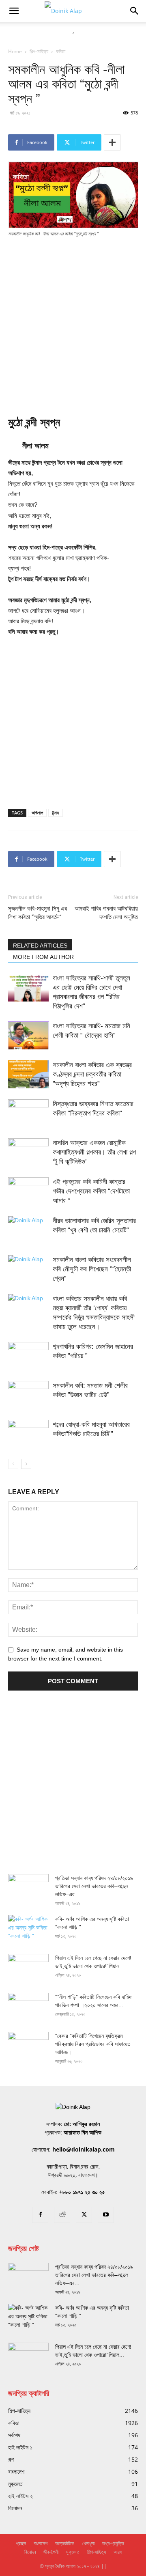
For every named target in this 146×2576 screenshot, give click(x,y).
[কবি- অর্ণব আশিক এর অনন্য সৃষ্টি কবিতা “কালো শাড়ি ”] (28, 1929)
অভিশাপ (37, 813)
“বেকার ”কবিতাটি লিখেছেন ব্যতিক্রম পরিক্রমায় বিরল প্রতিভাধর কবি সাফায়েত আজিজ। (93, 2044)
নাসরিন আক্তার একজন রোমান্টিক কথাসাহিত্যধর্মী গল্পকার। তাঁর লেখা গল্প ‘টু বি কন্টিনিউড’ (94, 1152)
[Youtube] (106, 2215)
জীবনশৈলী (51, 2552)
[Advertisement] (73, 321)
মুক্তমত (73, 2552)
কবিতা (61, 51)
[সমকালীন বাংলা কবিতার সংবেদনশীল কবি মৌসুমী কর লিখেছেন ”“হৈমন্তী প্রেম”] (28, 1269)
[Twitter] (84, 2215)
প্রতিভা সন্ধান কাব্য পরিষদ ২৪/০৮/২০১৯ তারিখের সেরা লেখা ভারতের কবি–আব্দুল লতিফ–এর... (94, 1886)
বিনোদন (30, 2552)
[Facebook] (40, 2215)
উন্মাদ (56, 813)
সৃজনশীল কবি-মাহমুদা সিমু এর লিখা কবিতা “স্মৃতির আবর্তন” (38, 913)
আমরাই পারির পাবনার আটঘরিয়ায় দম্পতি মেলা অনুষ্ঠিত (106, 913)
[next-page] (26, 1464)
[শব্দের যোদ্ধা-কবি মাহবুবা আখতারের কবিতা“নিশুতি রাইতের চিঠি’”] (28, 1434)
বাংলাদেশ (41, 2543)
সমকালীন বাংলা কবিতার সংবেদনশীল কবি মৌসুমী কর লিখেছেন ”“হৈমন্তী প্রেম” (92, 1269)
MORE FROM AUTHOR (43, 957)
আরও (118, 2552)
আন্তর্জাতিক (65, 2543)
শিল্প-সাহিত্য (39, 51)
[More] (112, 142)
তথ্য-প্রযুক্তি (113, 2543)
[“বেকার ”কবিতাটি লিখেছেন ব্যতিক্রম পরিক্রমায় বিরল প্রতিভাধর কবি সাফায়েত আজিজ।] (28, 2046)
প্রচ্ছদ (21, 2543)
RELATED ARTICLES (40, 946)
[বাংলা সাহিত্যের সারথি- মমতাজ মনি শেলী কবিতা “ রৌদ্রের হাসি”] (28, 1035)
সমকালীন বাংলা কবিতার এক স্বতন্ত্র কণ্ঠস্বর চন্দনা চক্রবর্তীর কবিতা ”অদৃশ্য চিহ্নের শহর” (92, 1074)
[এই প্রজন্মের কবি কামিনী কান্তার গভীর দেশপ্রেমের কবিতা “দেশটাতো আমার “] (28, 1191)
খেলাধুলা (88, 2543)
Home (15, 51)
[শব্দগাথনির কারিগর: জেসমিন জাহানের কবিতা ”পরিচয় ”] (28, 1356)
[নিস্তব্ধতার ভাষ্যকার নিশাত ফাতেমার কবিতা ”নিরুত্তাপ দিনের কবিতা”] (28, 1113)
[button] (14, 11)
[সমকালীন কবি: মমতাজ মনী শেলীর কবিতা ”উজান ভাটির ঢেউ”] (28, 1395)
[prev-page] (13, 1464)
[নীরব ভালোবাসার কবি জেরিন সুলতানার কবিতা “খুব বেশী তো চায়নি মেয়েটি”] (28, 1230)
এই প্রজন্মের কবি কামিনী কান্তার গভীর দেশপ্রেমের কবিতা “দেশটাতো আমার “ (91, 1191)
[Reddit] (62, 2215)
